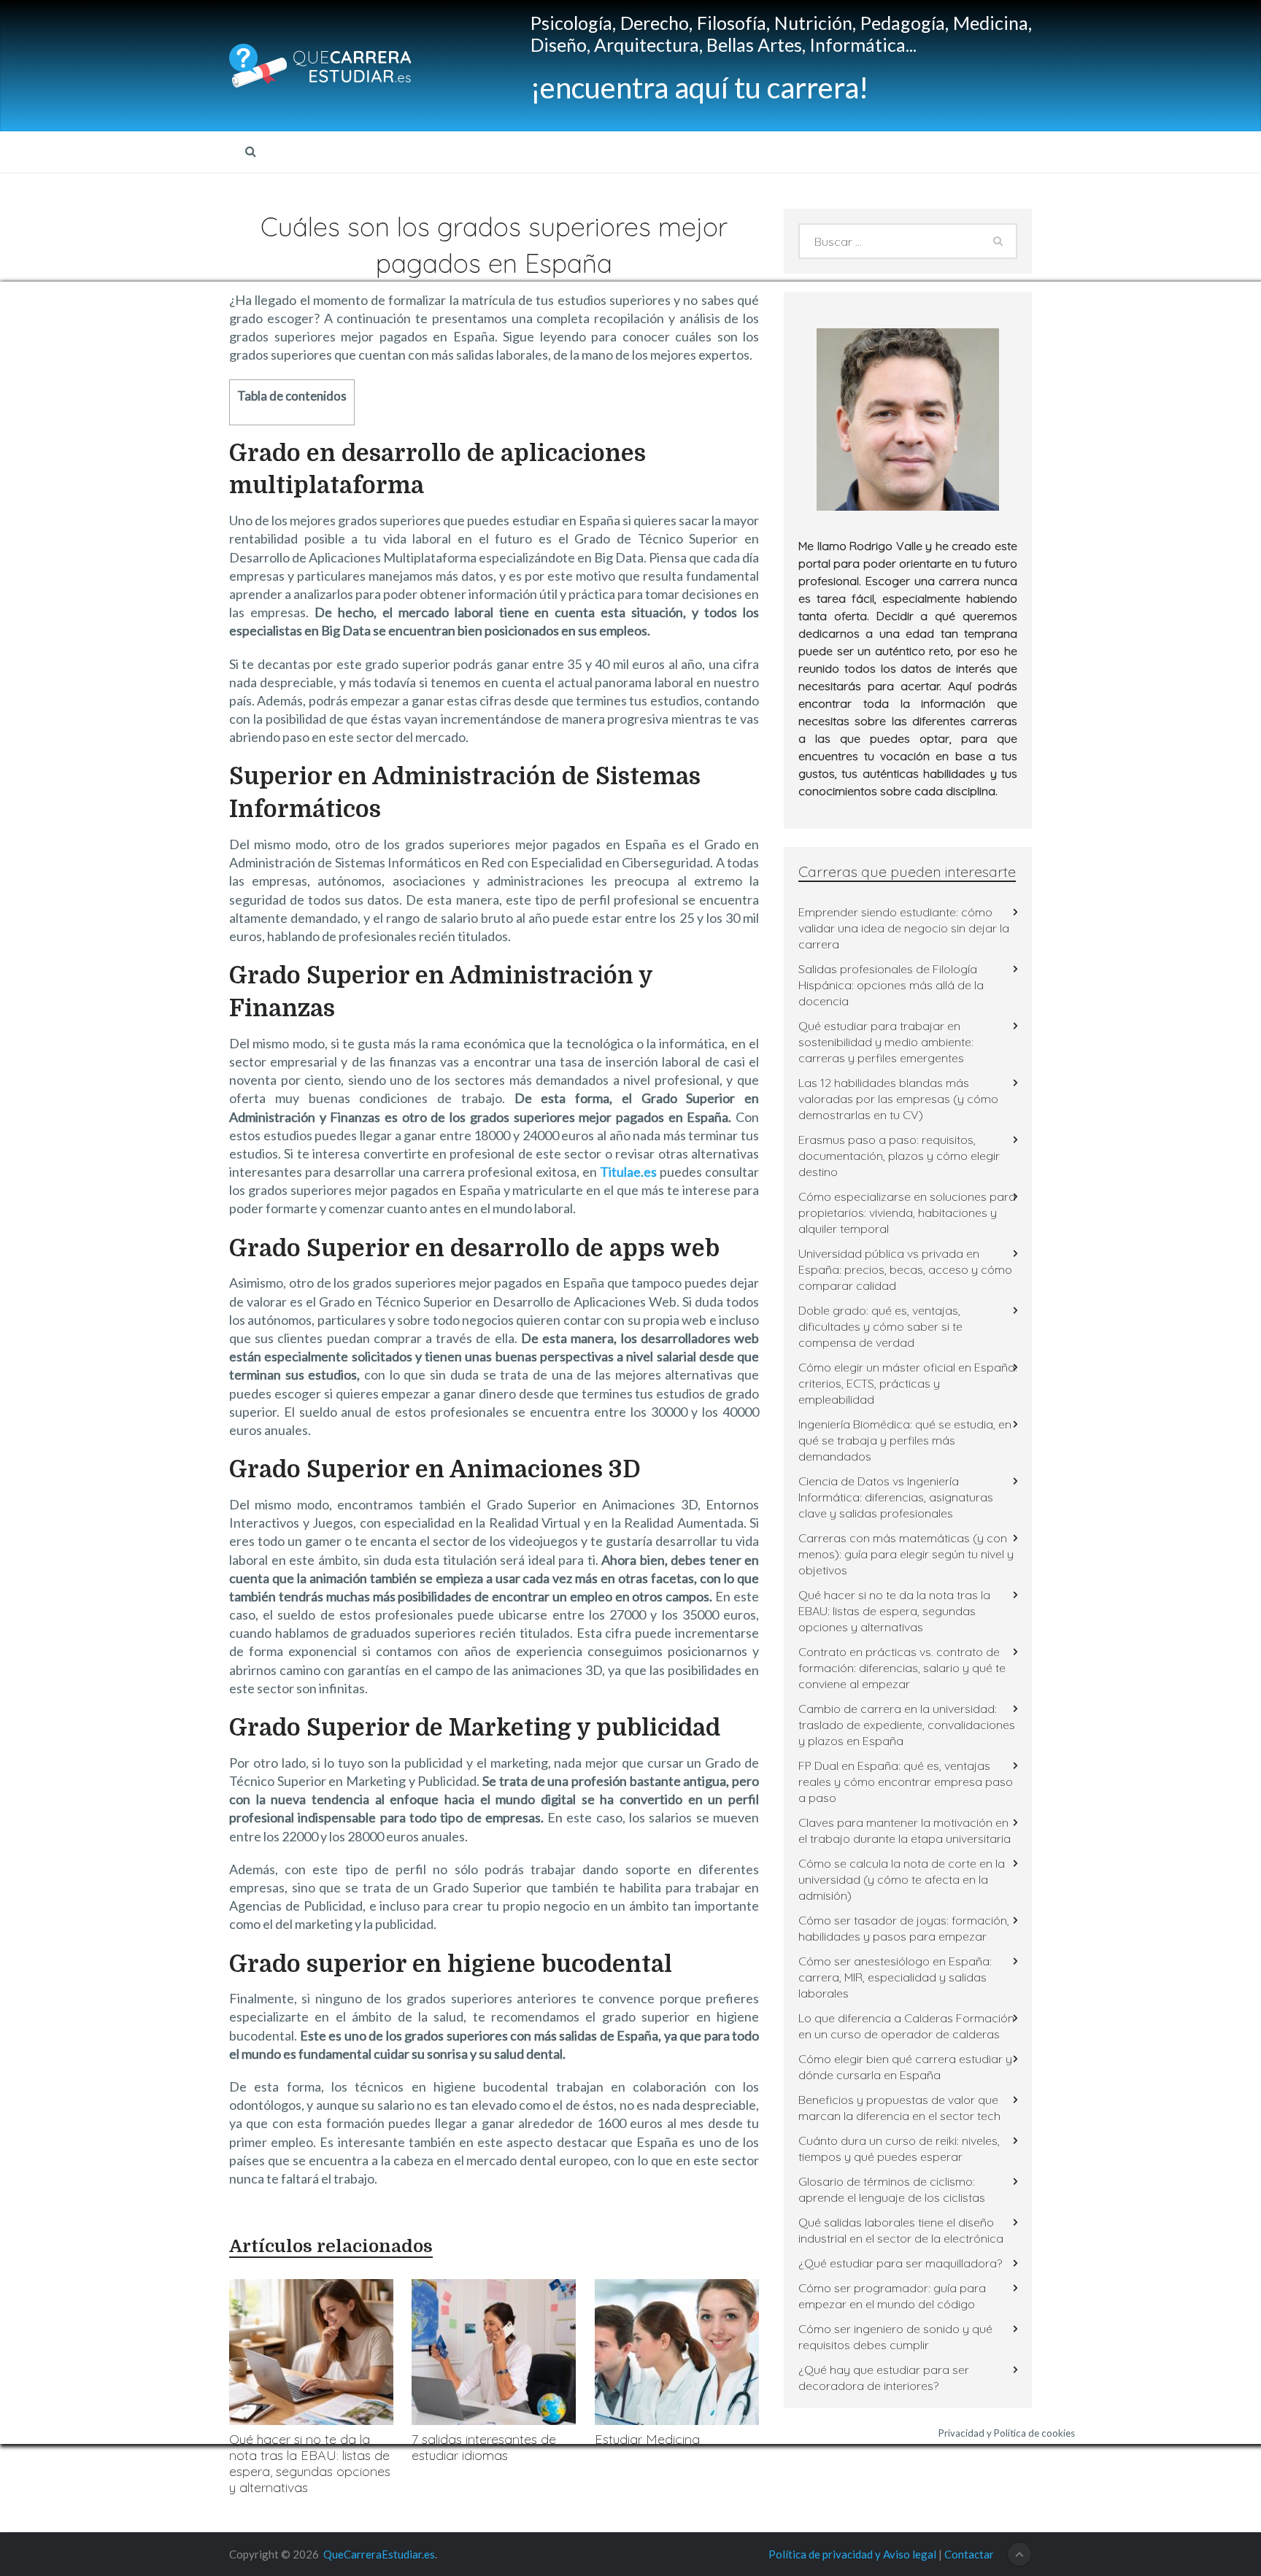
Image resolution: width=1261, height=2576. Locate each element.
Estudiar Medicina (647, 2439)
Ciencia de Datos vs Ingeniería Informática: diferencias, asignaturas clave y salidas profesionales (896, 1497)
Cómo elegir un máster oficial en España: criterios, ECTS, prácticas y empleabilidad (908, 1383)
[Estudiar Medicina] (677, 2352)
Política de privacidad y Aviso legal (852, 2554)
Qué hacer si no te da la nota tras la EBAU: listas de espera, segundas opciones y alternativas (310, 2463)
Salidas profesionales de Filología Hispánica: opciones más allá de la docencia (891, 985)
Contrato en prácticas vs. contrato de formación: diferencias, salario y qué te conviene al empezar (902, 1668)
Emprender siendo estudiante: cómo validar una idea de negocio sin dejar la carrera (904, 928)
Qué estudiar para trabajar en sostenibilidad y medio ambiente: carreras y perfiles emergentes (886, 1042)
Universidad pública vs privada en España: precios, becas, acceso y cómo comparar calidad (905, 1269)
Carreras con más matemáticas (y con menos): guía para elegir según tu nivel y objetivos (906, 1554)
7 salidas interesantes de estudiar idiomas (484, 2447)
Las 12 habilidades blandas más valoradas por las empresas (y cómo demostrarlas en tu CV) (898, 1099)
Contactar (969, 2554)
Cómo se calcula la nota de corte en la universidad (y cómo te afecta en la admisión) (902, 1879)
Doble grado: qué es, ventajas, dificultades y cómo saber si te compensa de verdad (880, 1326)
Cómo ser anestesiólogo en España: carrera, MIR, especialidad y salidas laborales (895, 1977)
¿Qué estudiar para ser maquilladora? (900, 2263)
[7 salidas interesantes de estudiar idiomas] (494, 2352)
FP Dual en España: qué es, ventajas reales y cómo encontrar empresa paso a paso (906, 1782)
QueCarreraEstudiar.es (379, 2554)
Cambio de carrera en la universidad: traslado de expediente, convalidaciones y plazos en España (907, 1725)
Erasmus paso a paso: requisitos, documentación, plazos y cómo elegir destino (899, 1156)
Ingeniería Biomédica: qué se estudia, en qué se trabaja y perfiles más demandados (905, 1440)
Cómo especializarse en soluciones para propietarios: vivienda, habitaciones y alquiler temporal (907, 1212)
